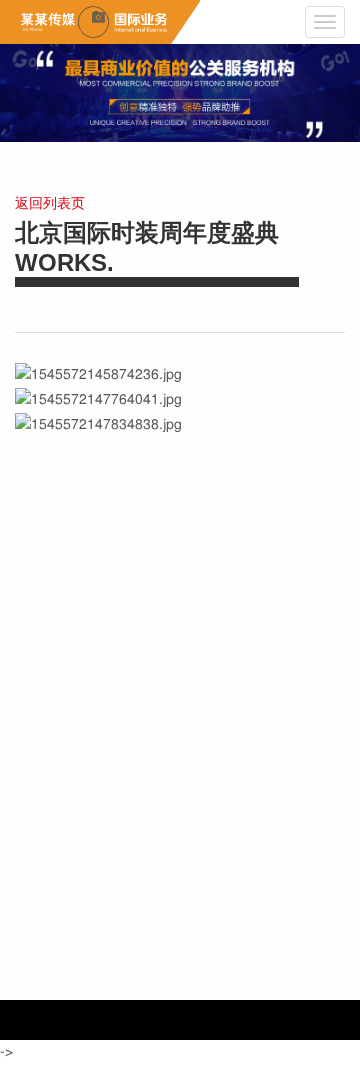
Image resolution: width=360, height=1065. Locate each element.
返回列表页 (50, 204)
